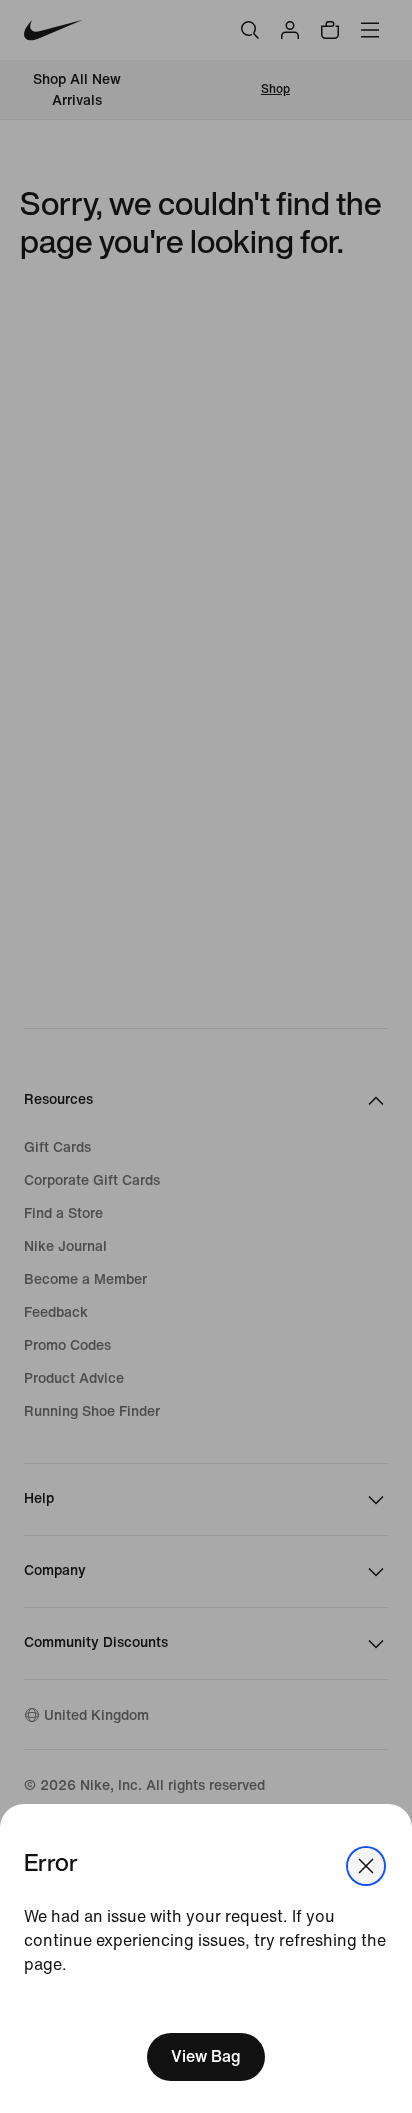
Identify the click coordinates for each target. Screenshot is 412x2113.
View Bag (206, 2056)
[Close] (366, 1866)
